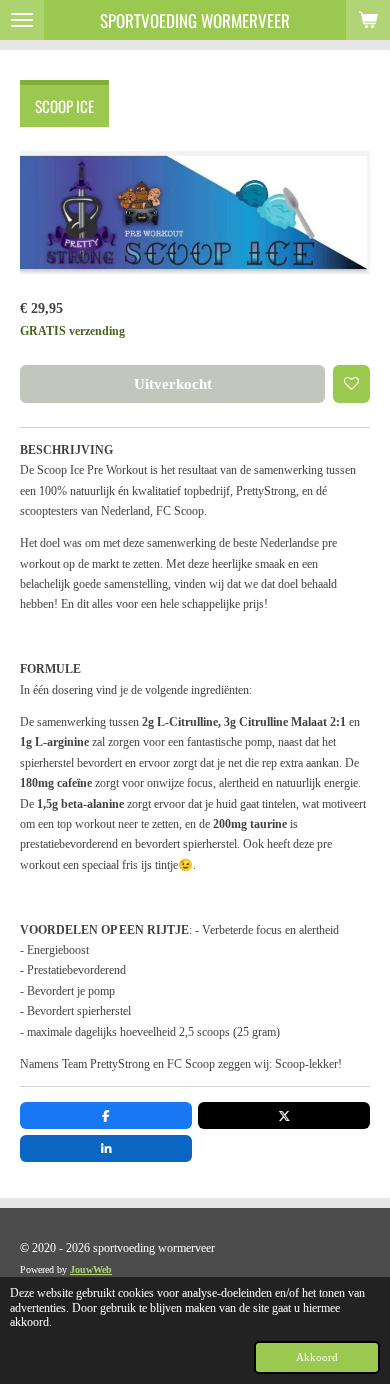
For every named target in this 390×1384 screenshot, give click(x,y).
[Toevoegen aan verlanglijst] (352, 384)
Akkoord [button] (317, 1357)
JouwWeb (91, 1269)
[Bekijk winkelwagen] (368, 20)
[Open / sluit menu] (22, 20)
